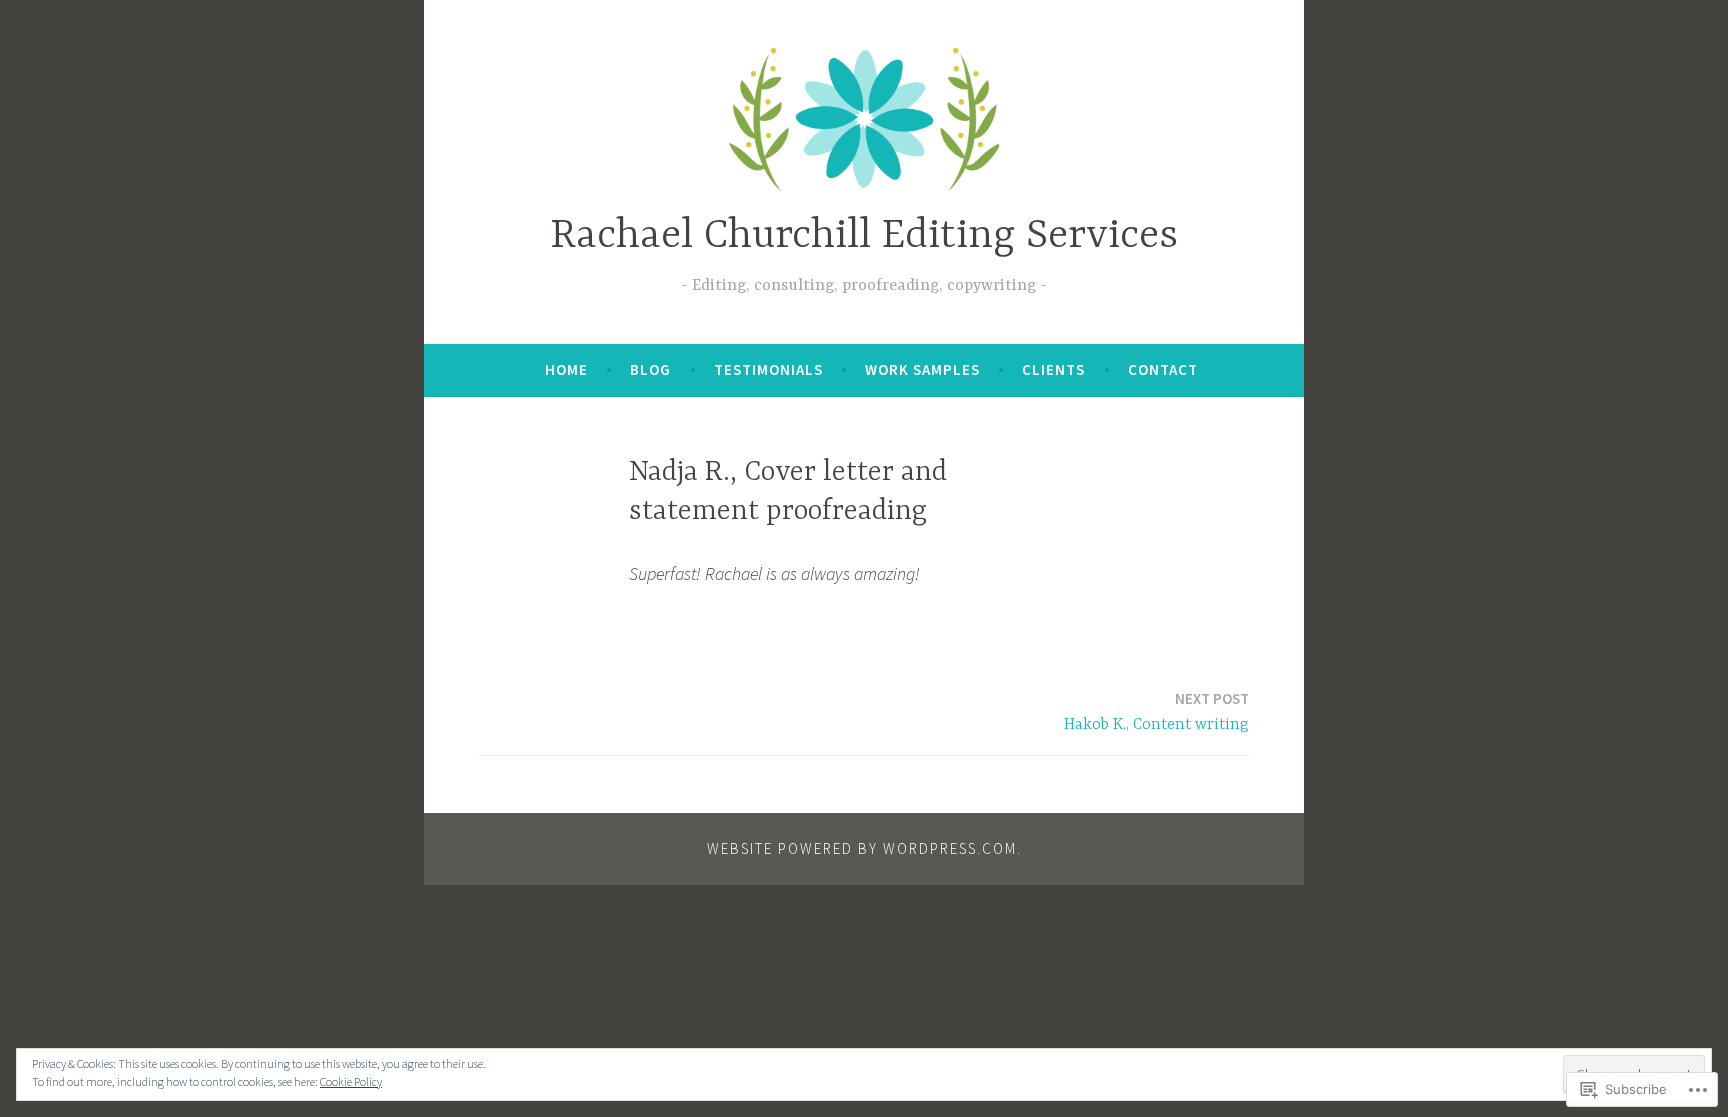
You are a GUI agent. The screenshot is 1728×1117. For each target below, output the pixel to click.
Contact (1163, 369)
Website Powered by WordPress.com (862, 848)
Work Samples (922, 369)
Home (566, 369)
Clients (1053, 369)
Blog (650, 369)
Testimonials (768, 369)
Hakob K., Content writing (1156, 711)
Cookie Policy (351, 1081)
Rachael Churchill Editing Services (864, 236)
